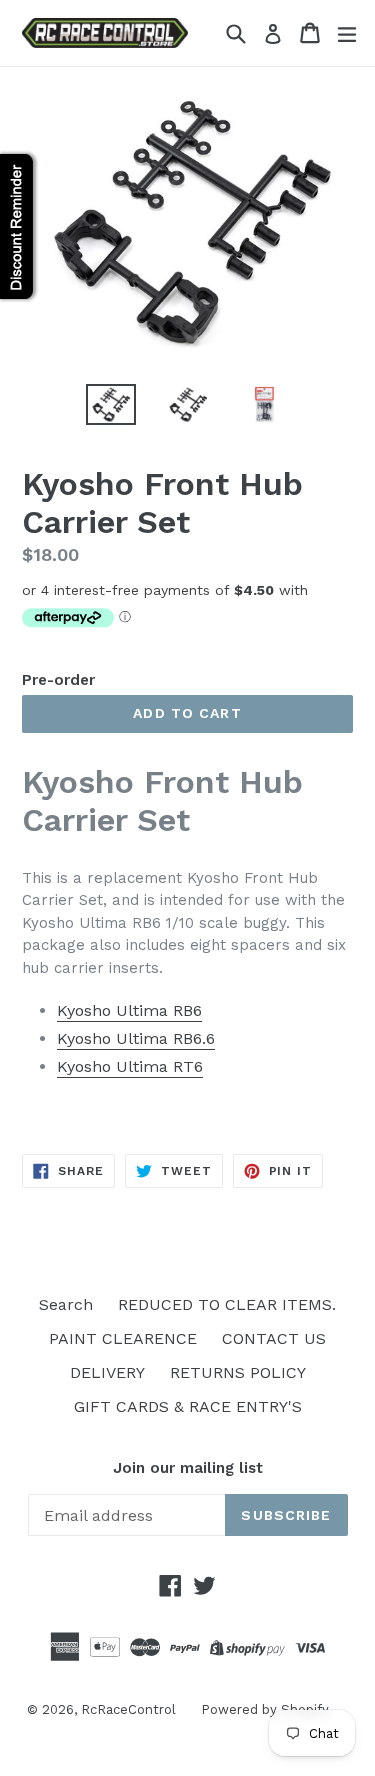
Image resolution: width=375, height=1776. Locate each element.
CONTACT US (274, 1338)
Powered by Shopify (265, 1709)
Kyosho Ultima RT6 (130, 1066)
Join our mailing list (188, 1468)
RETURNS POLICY (238, 1372)
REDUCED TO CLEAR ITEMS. (227, 1304)
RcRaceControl (128, 1709)
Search (66, 1304)
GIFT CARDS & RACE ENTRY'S (188, 1406)
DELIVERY (107, 1372)
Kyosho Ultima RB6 (129, 1010)
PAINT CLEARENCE (123, 1338)
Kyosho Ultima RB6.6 (136, 1038)
